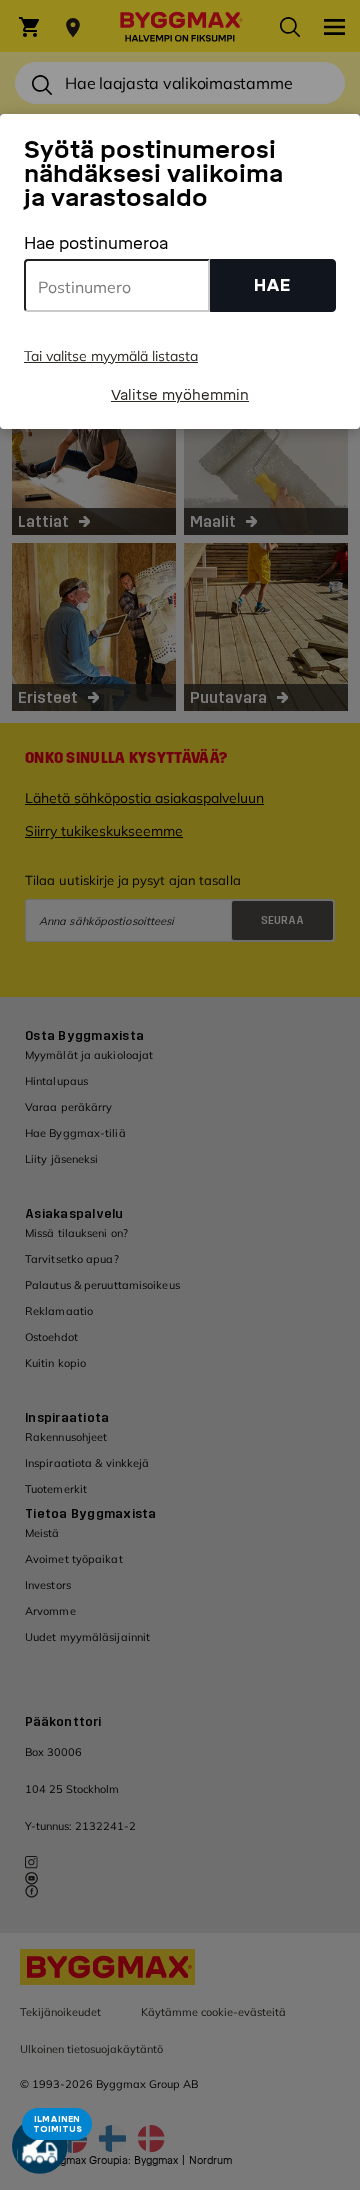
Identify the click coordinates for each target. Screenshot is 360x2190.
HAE (272, 285)
